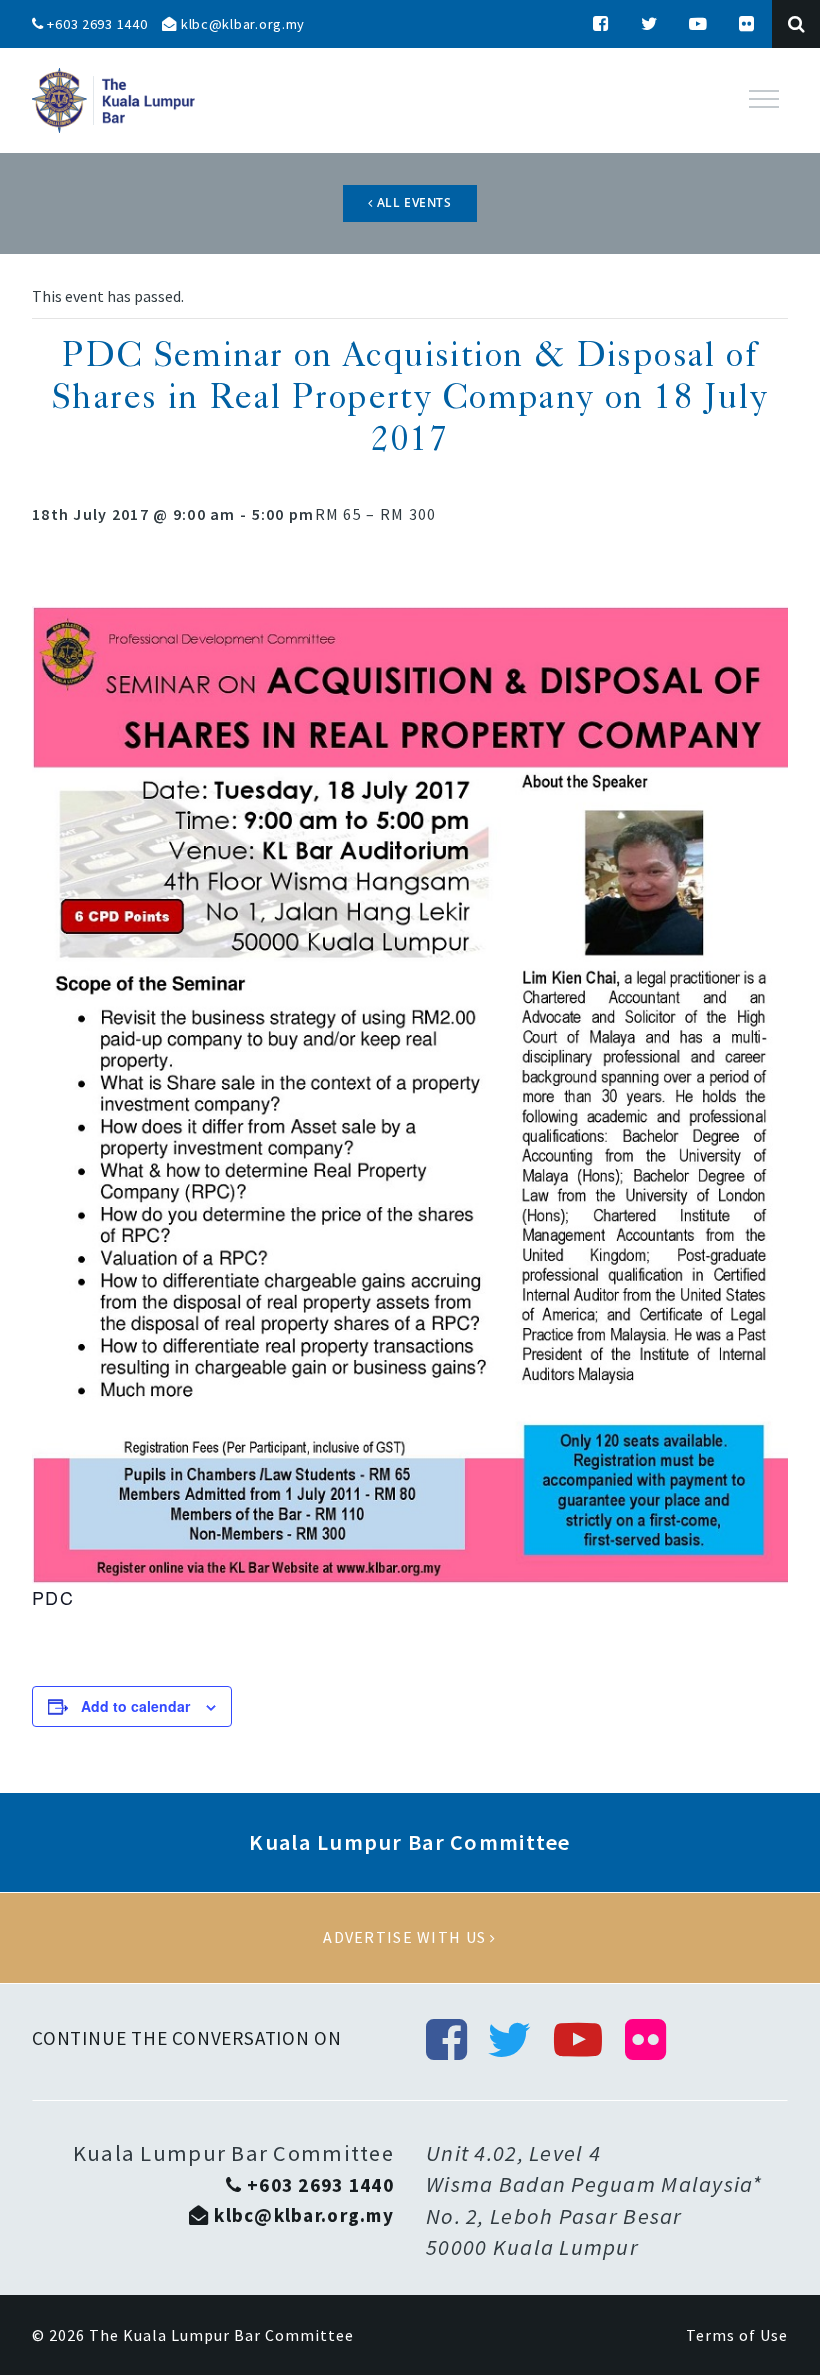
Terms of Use (737, 2335)
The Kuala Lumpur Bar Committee (221, 2335)
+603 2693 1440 (96, 24)
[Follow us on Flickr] (747, 24)
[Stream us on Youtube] (699, 24)
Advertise (410, 1938)
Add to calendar (135, 1706)
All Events (412, 202)
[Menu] (764, 99)
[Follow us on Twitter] (650, 24)
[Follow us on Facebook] (601, 24)
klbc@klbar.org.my (241, 24)
